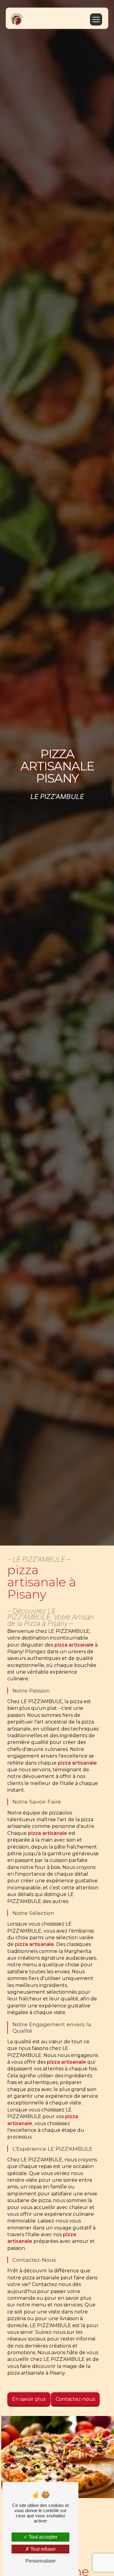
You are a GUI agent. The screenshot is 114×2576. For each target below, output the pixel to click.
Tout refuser (42, 2549)
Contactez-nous (75, 2399)
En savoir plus (29, 2399)
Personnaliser (41, 2561)
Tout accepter (42, 2537)
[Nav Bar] (96, 19)
